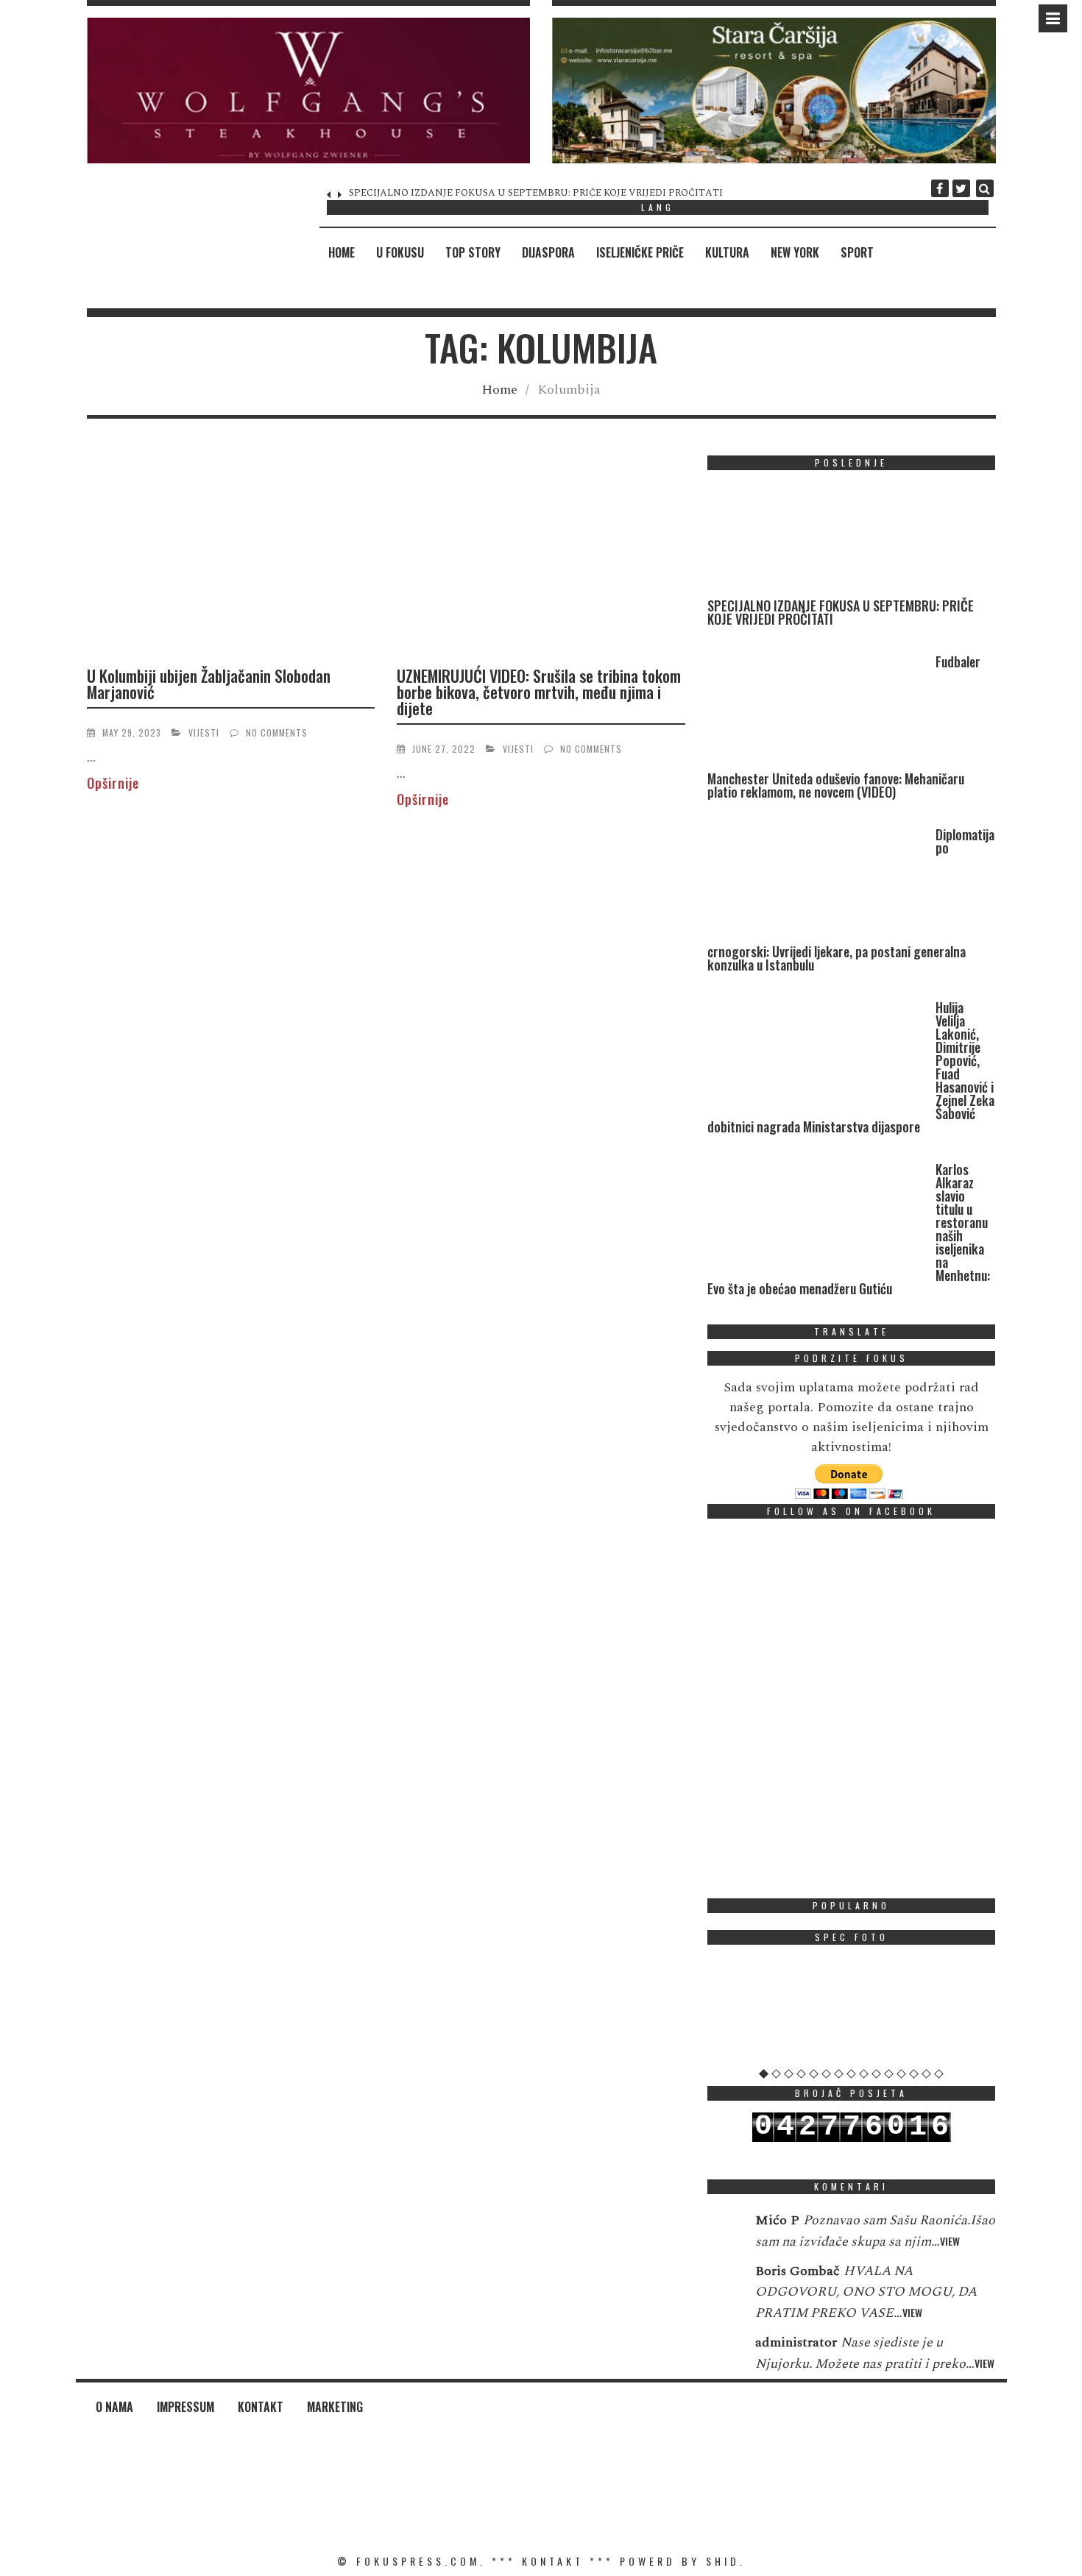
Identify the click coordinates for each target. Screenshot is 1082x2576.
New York (795, 252)
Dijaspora (548, 252)
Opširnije (113, 783)
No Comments (277, 732)
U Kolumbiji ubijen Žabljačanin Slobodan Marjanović (209, 684)
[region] (309, 91)
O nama (114, 2407)
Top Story (473, 252)
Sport (857, 252)
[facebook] (940, 188)
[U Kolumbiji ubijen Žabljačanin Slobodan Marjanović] (231, 554)
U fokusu (400, 252)
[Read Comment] (724, 2230)
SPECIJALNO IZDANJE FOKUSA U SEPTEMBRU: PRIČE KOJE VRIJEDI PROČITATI (536, 193)
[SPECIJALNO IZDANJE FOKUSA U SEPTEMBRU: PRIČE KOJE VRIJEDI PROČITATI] (818, 540)
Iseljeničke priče (640, 252)
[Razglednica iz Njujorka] (852, 2012)
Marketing (335, 2407)
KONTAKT (553, 2561)
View (950, 2241)
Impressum (185, 2407)
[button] (309, 91)
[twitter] (961, 188)
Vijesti (204, 732)
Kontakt (261, 2407)
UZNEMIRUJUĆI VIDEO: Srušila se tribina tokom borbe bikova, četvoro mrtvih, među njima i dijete (539, 692)
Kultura (727, 252)
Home (342, 252)
